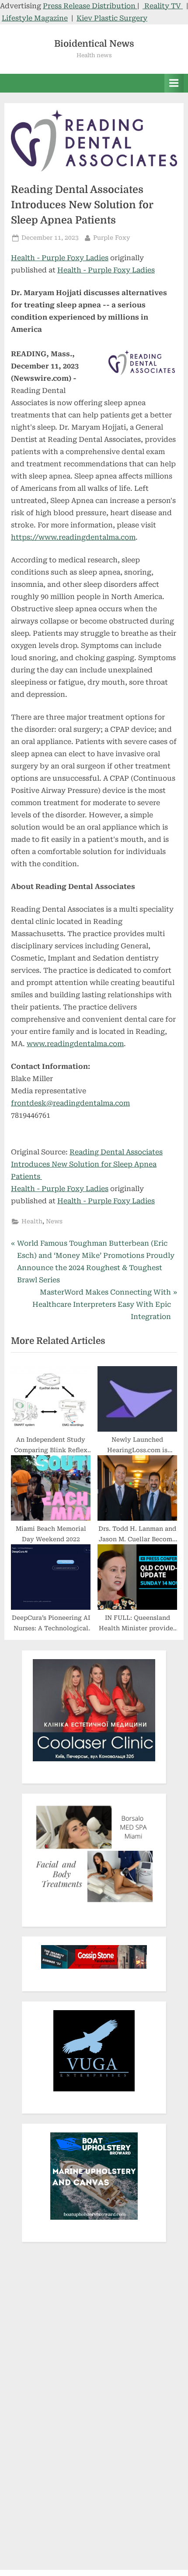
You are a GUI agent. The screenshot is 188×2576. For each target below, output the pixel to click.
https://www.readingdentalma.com (73, 537)
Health (32, 1221)
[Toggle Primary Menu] (174, 83)
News (54, 1221)
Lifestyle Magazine (35, 18)
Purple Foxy (112, 237)
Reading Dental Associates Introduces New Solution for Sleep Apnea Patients (87, 1164)
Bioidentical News (94, 44)
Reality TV (163, 6)
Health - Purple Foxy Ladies (60, 258)
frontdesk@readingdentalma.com (70, 1103)
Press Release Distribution (90, 6)
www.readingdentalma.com (75, 1044)
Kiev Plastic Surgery (112, 18)
